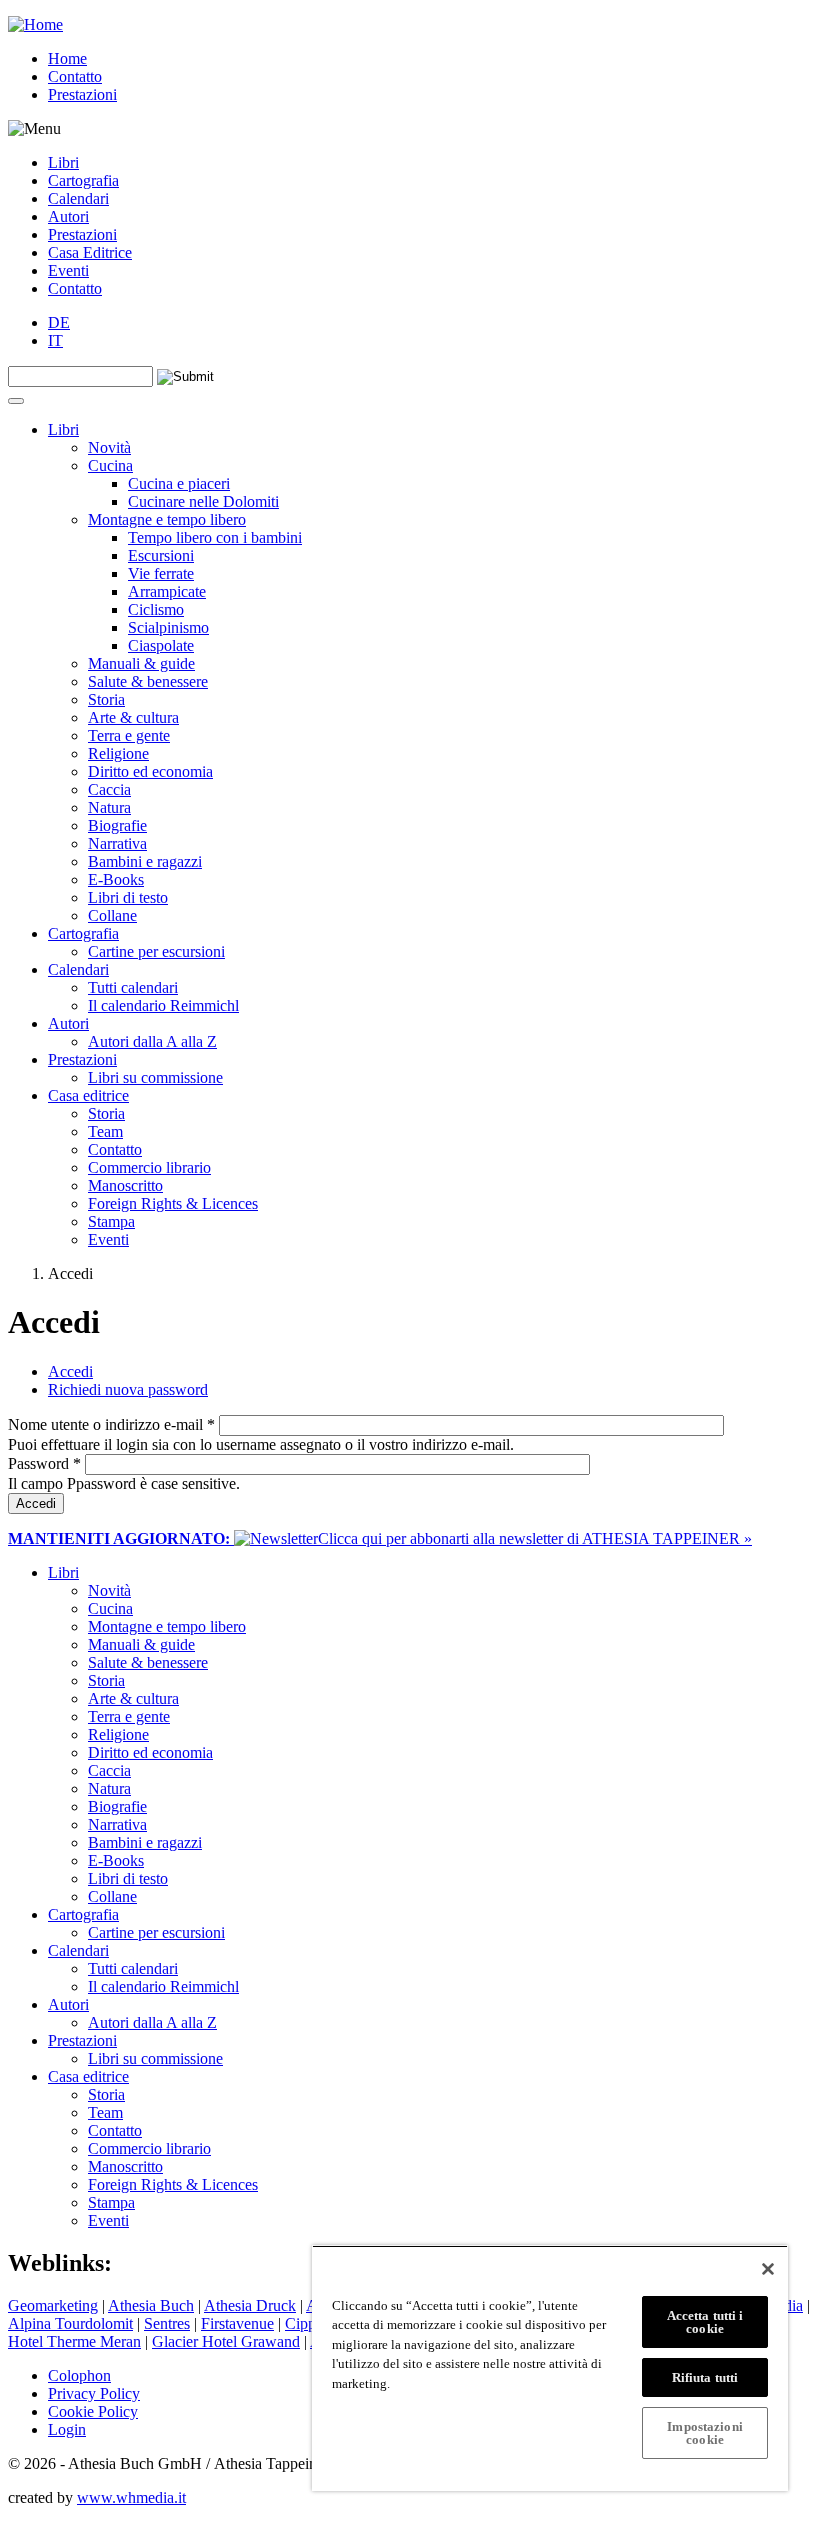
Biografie (117, 825)
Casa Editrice (90, 252)
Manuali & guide (141, 663)
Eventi (68, 270)
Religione (118, 753)
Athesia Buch (151, 2305)
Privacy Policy (94, 2393)
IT (55, 340)
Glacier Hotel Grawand (226, 2341)
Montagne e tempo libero (167, 519)
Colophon (79, 2375)
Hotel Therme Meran (74, 2341)
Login (67, 2429)
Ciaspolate (161, 645)
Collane (112, 915)
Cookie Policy (93, 2411)
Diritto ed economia (150, 771)
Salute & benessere (148, 681)
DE (59, 322)
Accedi (70, 1371)
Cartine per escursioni (156, 951)
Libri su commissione (155, 1077)
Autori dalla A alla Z (152, 1041)
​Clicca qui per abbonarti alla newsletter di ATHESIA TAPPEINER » (380, 1538)
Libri (63, 162)
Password (44, 1463)
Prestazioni (82, 94)
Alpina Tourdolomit (70, 2323)
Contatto (75, 76)
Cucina (110, 465)
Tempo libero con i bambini (215, 537)
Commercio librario (149, 1167)
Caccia (109, 789)
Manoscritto (125, 1185)
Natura (109, 807)
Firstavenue (237, 2323)
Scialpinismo (168, 627)
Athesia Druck (250, 2305)
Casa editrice (88, 1095)
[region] (550, 2368)
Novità (109, 447)
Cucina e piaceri (179, 483)
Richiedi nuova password (128, 1389)
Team (105, 1131)
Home (67, 58)
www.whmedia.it (131, 2497)
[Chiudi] (768, 2269)
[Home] (35, 24)
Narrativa (117, 843)
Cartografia (83, 180)
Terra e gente (129, 735)
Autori (68, 216)
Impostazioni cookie (705, 2433)
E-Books (116, 879)
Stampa (111, 1221)
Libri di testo (128, 897)
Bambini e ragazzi (145, 861)
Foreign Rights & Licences (173, 1203)
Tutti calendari (133, 987)
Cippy (304, 2323)
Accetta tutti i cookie (705, 2322)
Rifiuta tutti (705, 2377)
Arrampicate (167, 591)
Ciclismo (156, 609)
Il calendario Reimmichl (163, 1005)
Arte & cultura (133, 717)
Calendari (78, 198)
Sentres (167, 2323)
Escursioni (161, 555)
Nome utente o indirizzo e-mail (111, 1424)
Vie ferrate (161, 573)
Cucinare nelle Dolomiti (203, 501)
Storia (106, 699)
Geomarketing (53, 2305)
